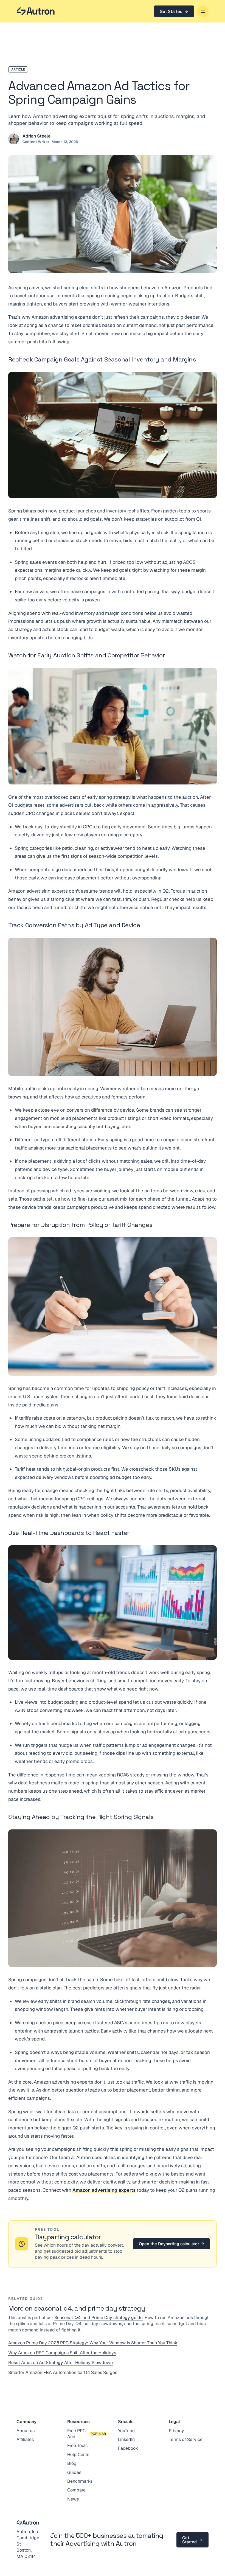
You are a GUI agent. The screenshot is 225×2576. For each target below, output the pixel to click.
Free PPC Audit (76, 2434)
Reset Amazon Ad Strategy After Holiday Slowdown (61, 2363)
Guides (74, 2472)
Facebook (128, 2448)
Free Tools (77, 2445)
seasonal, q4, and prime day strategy (89, 2308)
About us (26, 2431)
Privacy (176, 2431)
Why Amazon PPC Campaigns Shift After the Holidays (62, 2353)
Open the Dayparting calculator (171, 2244)
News (73, 2499)
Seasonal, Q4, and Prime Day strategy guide (99, 2318)
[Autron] (36, 11)
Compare (76, 2490)
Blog (72, 2463)
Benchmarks (80, 2481)
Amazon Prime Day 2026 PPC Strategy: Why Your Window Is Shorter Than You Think (93, 2343)
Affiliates (25, 2439)
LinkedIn (126, 2439)
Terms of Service (186, 2439)
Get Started (171, 11)
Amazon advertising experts (104, 2190)
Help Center (79, 2455)
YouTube (126, 2431)
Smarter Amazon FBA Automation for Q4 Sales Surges (63, 2372)
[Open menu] (203, 11)
